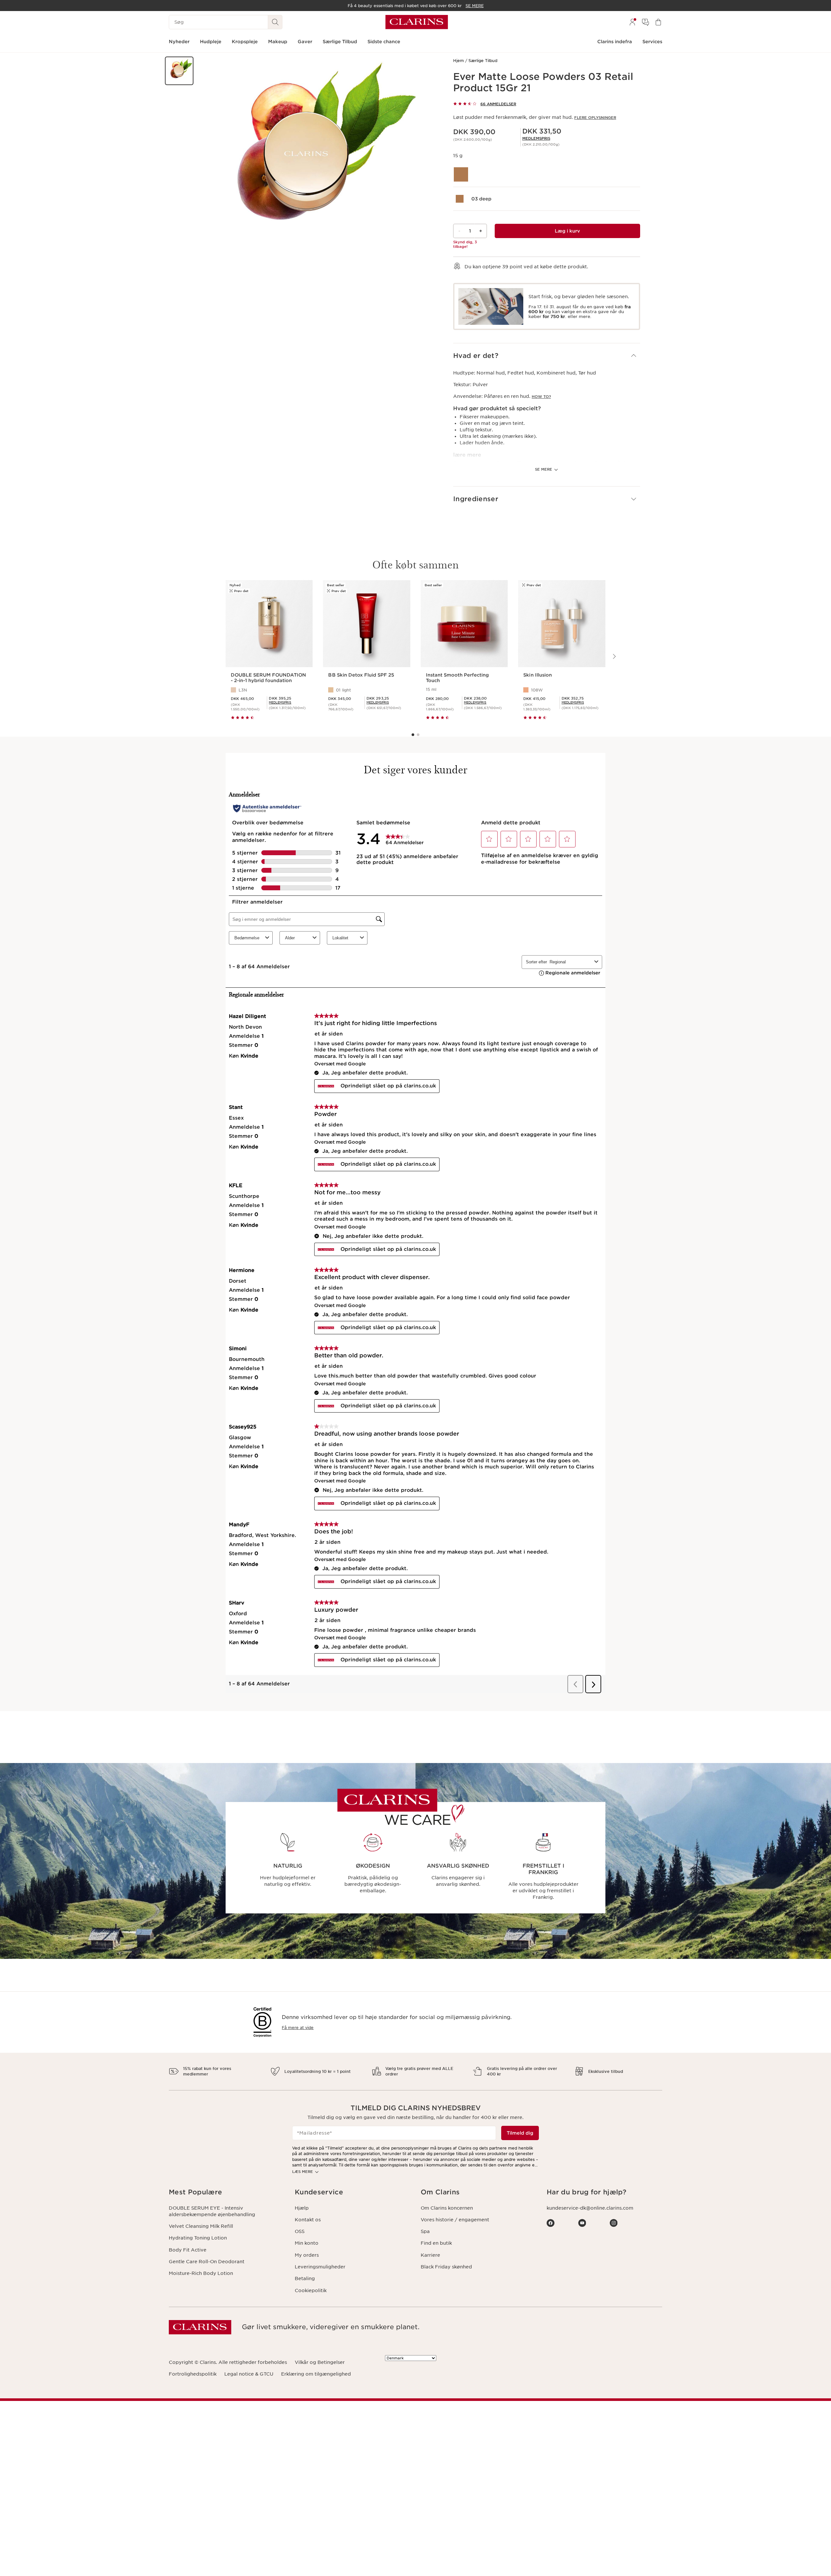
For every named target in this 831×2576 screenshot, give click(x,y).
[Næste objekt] (614, 656)
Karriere (430, 2255)
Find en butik (436, 2243)
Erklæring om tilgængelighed (316, 2374)
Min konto (307, 2243)
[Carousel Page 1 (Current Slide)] (413, 735)
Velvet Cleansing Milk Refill (201, 2226)
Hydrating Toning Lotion (198, 2238)
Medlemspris (536, 138)
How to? (541, 397)
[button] (179, 71)
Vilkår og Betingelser (320, 2362)
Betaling (305, 2278)
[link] (536, 138)
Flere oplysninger (595, 118)
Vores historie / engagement (455, 2220)
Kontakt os (308, 2220)
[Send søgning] (275, 22)
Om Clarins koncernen (447, 2208)
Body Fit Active (188, 2250)
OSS (300, 2231)
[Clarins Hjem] (417, 22)
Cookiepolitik (311, 2290)
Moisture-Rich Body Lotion (201, 2273)
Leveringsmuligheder (320, 2267)
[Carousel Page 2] (418, 735)
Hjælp (302, 2208)
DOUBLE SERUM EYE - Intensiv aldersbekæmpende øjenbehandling (212, 2211)
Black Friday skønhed (446, 2267)
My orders (307, 2255)
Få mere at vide (298, 2028)
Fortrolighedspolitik (193, 2374)
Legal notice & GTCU (249, 2374)
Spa (425, 2231)
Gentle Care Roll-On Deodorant (207, 2262)
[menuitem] (632, 22)
